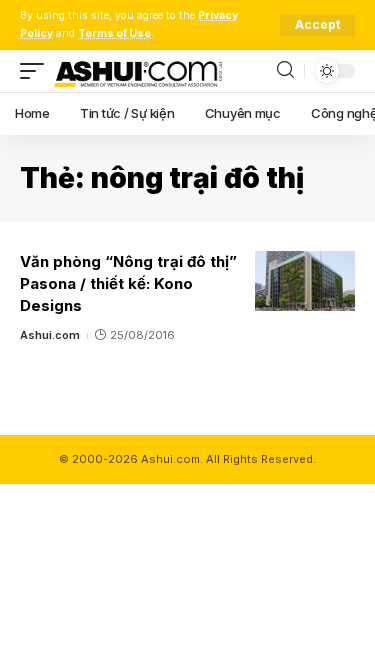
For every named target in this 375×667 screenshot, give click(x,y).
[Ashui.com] (138, 71)
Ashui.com (50, 335)
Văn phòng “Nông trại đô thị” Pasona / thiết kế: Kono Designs (128, 283)
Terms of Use (114, 33)
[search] (285, 70)
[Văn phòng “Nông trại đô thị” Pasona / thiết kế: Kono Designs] (305, 281)
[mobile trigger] (37, 71)
